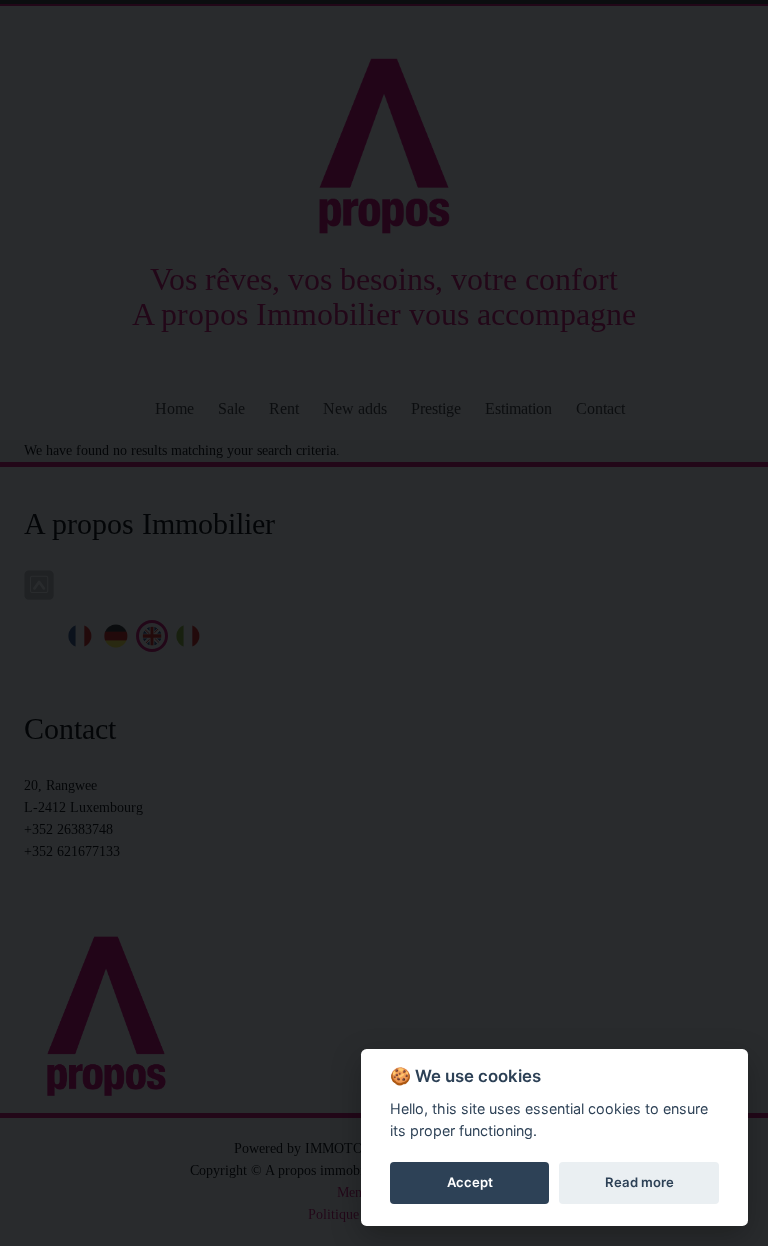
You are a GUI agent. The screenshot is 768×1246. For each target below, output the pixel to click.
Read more (639, 1182)
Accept (470, 1182)
